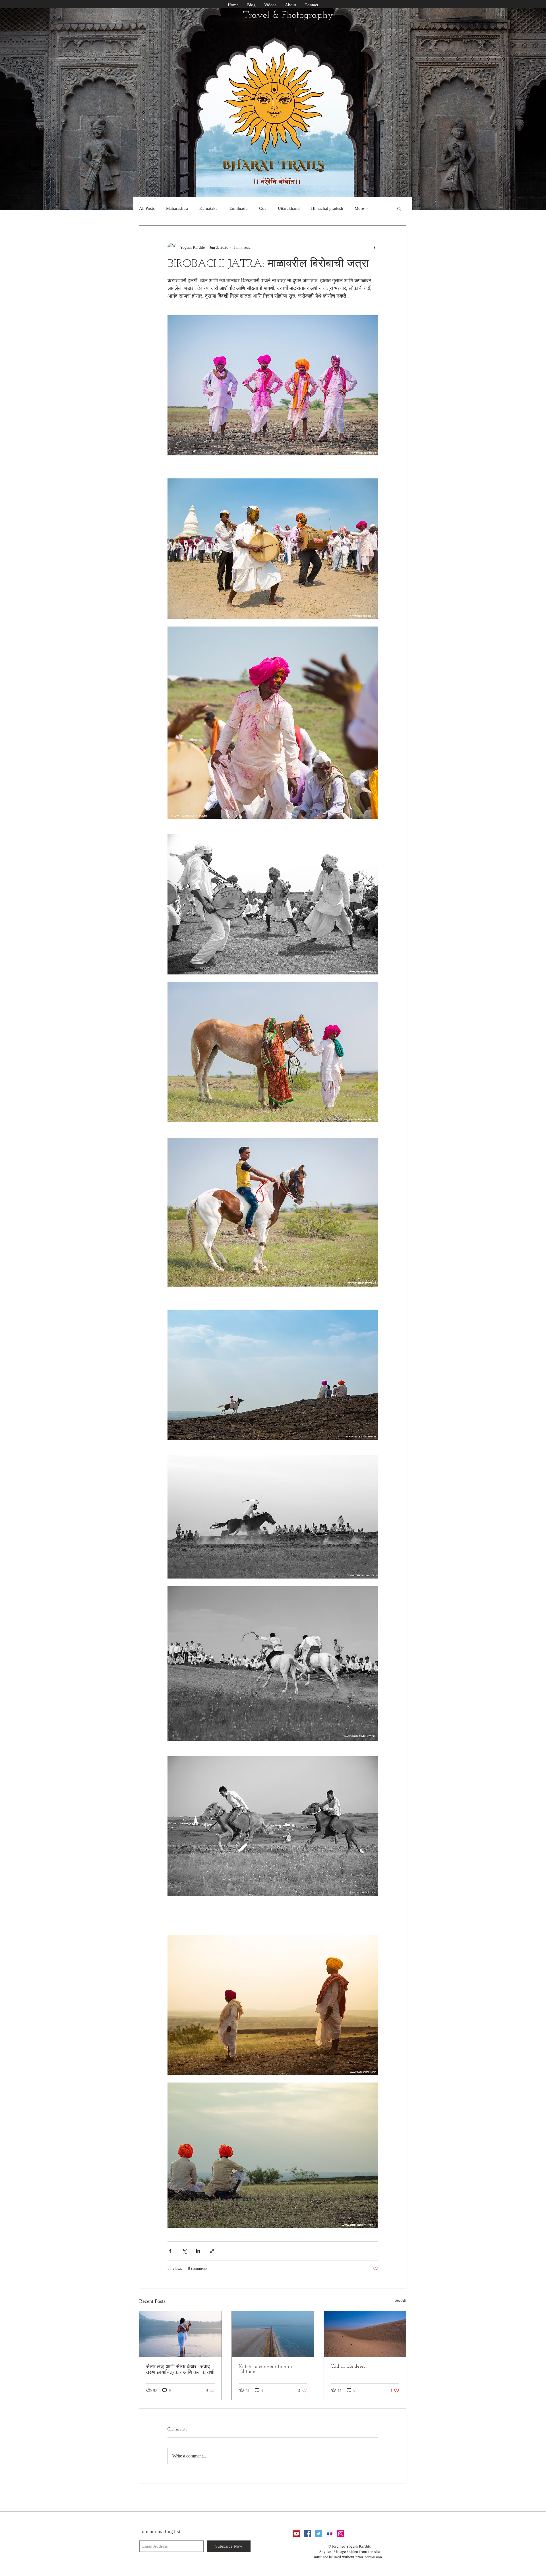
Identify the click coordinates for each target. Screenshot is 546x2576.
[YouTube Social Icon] (296, 2534)
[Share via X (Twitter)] (184, 2251)
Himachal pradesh (327, 208)
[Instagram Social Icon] (341, 2534)
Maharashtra (177, 208)
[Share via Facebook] (170, 2251)
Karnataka (208, 208)
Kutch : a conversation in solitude (265, 2369)
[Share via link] (212, 2251)
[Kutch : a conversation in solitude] (273, 2334)
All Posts (147, 208)
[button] (399, 208)
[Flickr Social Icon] (330, 2534)
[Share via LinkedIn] (198, 2251)
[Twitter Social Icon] (318, 2534)
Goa (263, 208)
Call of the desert (349, 2366)
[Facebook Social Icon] (307, 2534)
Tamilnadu (238, 208)
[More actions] (375, 247)
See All (401, 2300)
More (359, 208)
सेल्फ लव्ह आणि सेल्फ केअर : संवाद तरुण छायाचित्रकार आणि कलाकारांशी (180, 2370)
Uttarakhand (289, 208)
